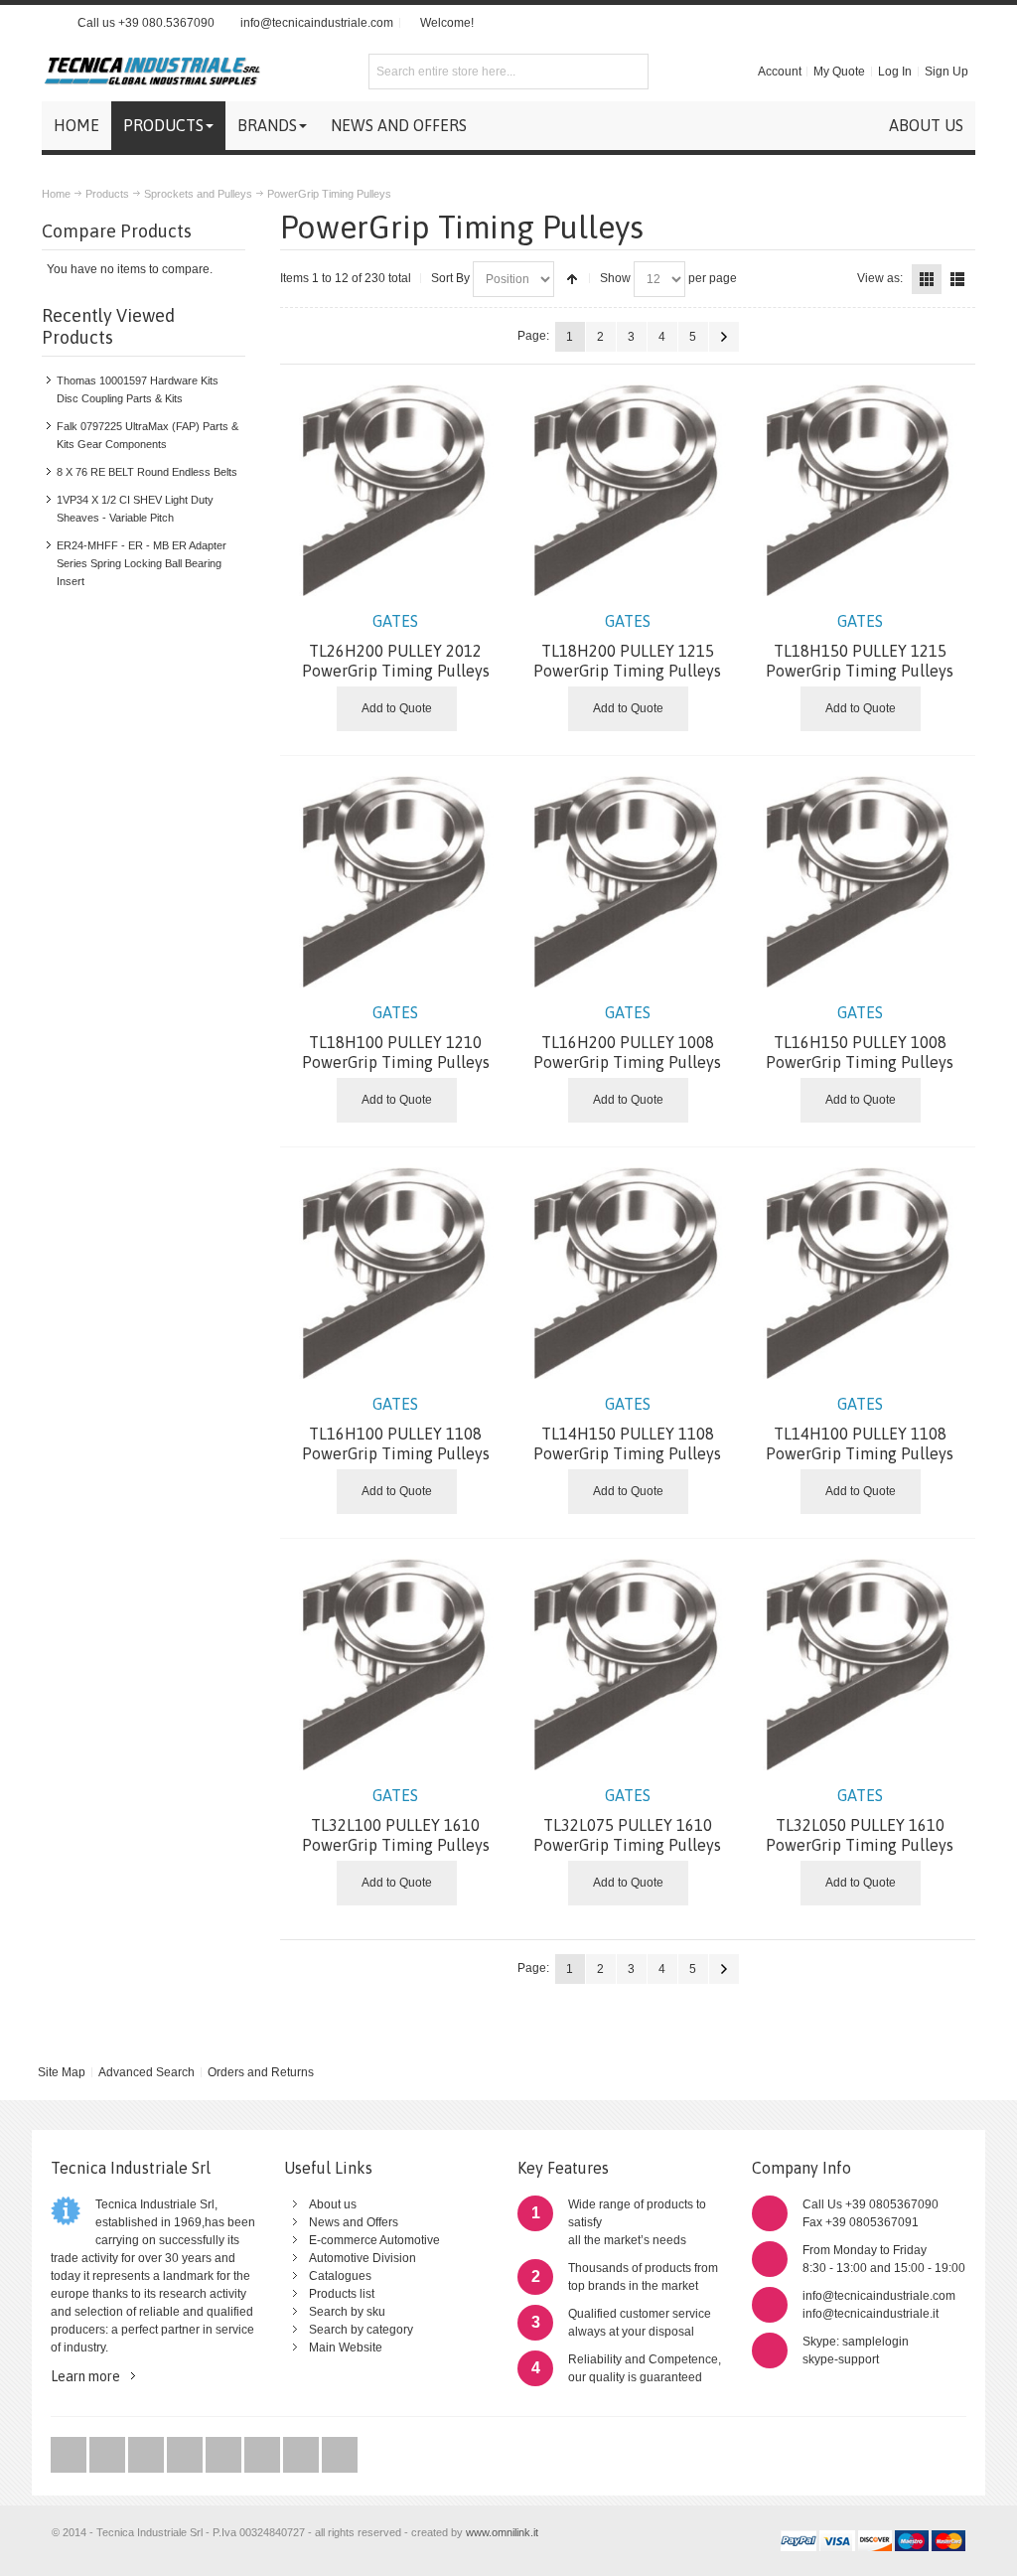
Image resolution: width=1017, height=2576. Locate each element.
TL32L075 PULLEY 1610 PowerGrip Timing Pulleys (627, 1820)
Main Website (346, 2348)
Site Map (62, 2072)
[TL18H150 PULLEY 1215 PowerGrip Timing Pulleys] (860, 488)
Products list (342, 2294)
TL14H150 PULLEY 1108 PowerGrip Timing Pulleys (627, 1429)
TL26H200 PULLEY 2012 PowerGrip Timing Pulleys (396, 646)
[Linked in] (302, 2456)
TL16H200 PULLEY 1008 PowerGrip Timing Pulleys (627, 1037)
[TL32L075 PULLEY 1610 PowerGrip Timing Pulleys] (628, 1662)
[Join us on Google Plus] (147, 2456)
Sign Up (946, 72)
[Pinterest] (264, 2456)
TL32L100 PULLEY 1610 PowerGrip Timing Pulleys (396, 1820)
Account (780, 72)
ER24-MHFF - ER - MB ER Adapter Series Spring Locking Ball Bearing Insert (142, 563)
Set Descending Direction (572, 279)
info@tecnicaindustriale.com (317, 23)
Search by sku (347, 2312)
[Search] (631, 72)
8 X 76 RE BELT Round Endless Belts (147, 472)
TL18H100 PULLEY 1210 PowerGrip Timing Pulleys (396, 1037)
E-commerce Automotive (374, 2240)
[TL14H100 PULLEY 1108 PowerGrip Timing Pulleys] (860, 1271)
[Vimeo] (225, 2456)
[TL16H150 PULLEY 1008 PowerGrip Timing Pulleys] (860, 879)
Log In (895, 72)
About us (333, 2204)
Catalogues (340, 2276)
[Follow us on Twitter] (70, 2456)
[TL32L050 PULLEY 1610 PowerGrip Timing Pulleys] (860, 1662)
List (957, 279)
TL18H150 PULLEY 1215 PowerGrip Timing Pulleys (860, 646)
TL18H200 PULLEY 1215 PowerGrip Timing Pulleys (627, 646)
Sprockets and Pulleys (198, 194)
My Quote (839, 72)
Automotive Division (363, 2258)
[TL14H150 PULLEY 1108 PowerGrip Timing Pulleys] (628, 1271)
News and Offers (354, 2222)
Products (107, 194)
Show (615, 278)
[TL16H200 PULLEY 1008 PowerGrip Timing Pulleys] (628, 879)
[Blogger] (340, 2456)
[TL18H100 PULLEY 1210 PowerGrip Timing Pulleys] (396, 879)
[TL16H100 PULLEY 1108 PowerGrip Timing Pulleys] (396, 1271)
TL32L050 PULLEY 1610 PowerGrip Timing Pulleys (860, 1820)
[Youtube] (186, 2456)
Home (56, 194)
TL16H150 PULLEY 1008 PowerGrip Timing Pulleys (860, 1037)
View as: (880, 278)
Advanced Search (146, 2072)
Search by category (361, 2330)
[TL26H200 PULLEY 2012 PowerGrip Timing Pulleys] (396, 488)
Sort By (450, 278)
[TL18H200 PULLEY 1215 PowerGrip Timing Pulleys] (628, 488)
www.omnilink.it (502, 2532)
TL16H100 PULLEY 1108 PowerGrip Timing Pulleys (396, 1429)
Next (724, 337)
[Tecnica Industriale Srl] (151, 72)
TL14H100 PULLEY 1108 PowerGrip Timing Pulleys (860, 1429)
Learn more (85, 2376)
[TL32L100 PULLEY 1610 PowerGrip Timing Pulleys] (396, 1662)
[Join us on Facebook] (109, 2456)
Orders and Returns (261, 2072)
